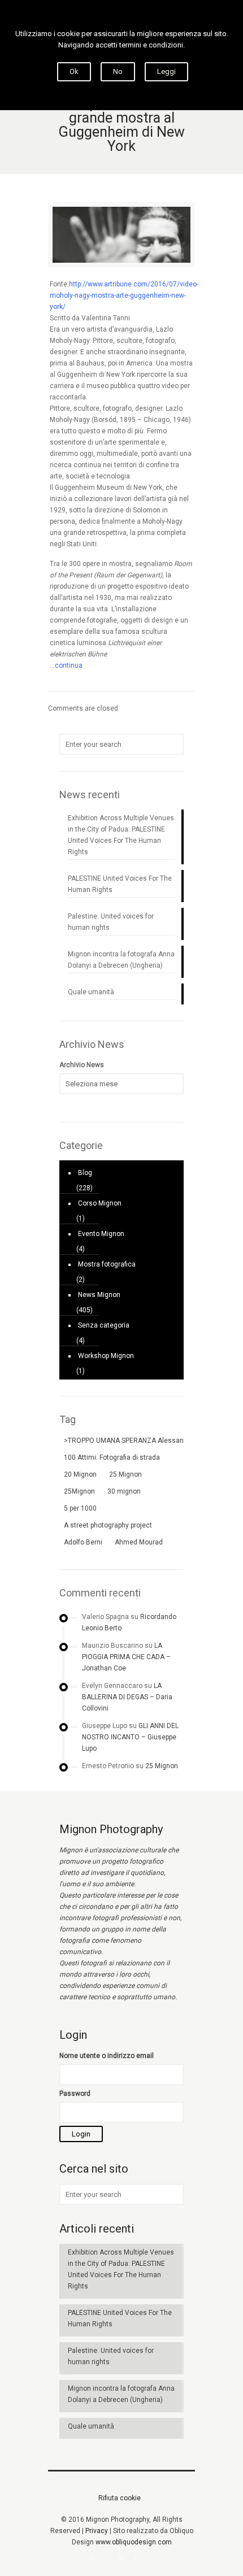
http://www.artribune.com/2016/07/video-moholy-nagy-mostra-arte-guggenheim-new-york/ (124, 295)
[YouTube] (137, 2558)
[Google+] (107, 2558)
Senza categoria (104, 1325)
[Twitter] (122, 2558)
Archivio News (82, 1065)
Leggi (166, 71)
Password (75, 2094)
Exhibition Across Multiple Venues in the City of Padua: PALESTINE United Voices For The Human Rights (121, 835)
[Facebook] (91, 2558)
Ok (74, 71)
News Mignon (99, 1295)
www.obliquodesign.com (134, 2542)
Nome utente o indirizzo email (107, 2056)
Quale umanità (91, 992)
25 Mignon (162, 1766)
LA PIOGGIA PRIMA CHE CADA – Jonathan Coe (126, 1657)
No (118, 71)
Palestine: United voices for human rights (111, 922)
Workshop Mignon (106, 1356)
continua (69, 665)
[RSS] (152, 2558)
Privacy (97, 2531)
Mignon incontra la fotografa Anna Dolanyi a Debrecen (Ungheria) (121, 960)
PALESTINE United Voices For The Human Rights (120, 884)
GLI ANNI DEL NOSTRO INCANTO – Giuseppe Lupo (130, 1737)
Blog (85, 1173)
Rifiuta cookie (120, 2498)
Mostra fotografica (107, 1264)
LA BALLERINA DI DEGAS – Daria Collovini (127, 1697)
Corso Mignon (100, 1203)
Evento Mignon (101, 1234)
